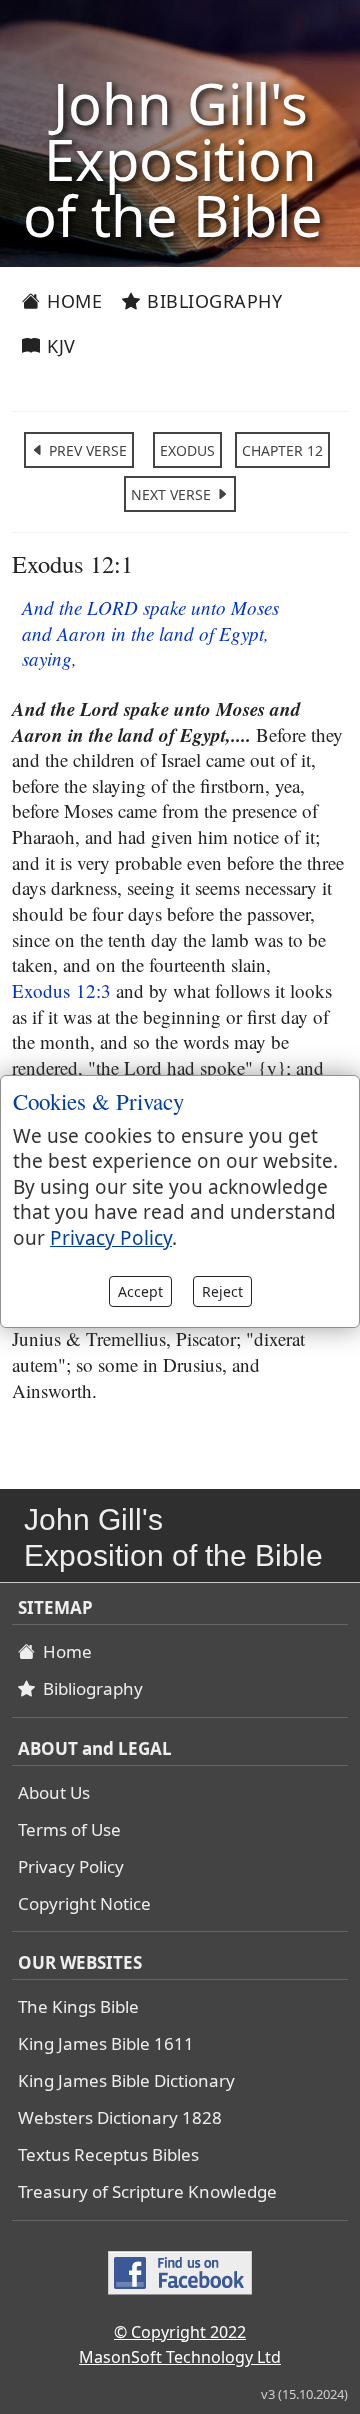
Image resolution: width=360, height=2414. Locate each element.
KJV (59, 346)
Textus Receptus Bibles (108, 2154)
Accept (140, 1291)
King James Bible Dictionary (126, 2080)
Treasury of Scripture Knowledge (147, 2191)
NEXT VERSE (173, 494)
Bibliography (212, 301)
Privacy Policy (71, 1866)
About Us (54, 1792)
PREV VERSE (86, 450)
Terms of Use (69, 1829)
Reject (222, 1291)
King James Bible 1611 (106, 2043)
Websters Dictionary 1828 (120, 2117)
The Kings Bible (78, 2006)
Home (72, 301)
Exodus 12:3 (61, 990)
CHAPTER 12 (282, 450)
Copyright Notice (84, 1903)
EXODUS (187, 450)
